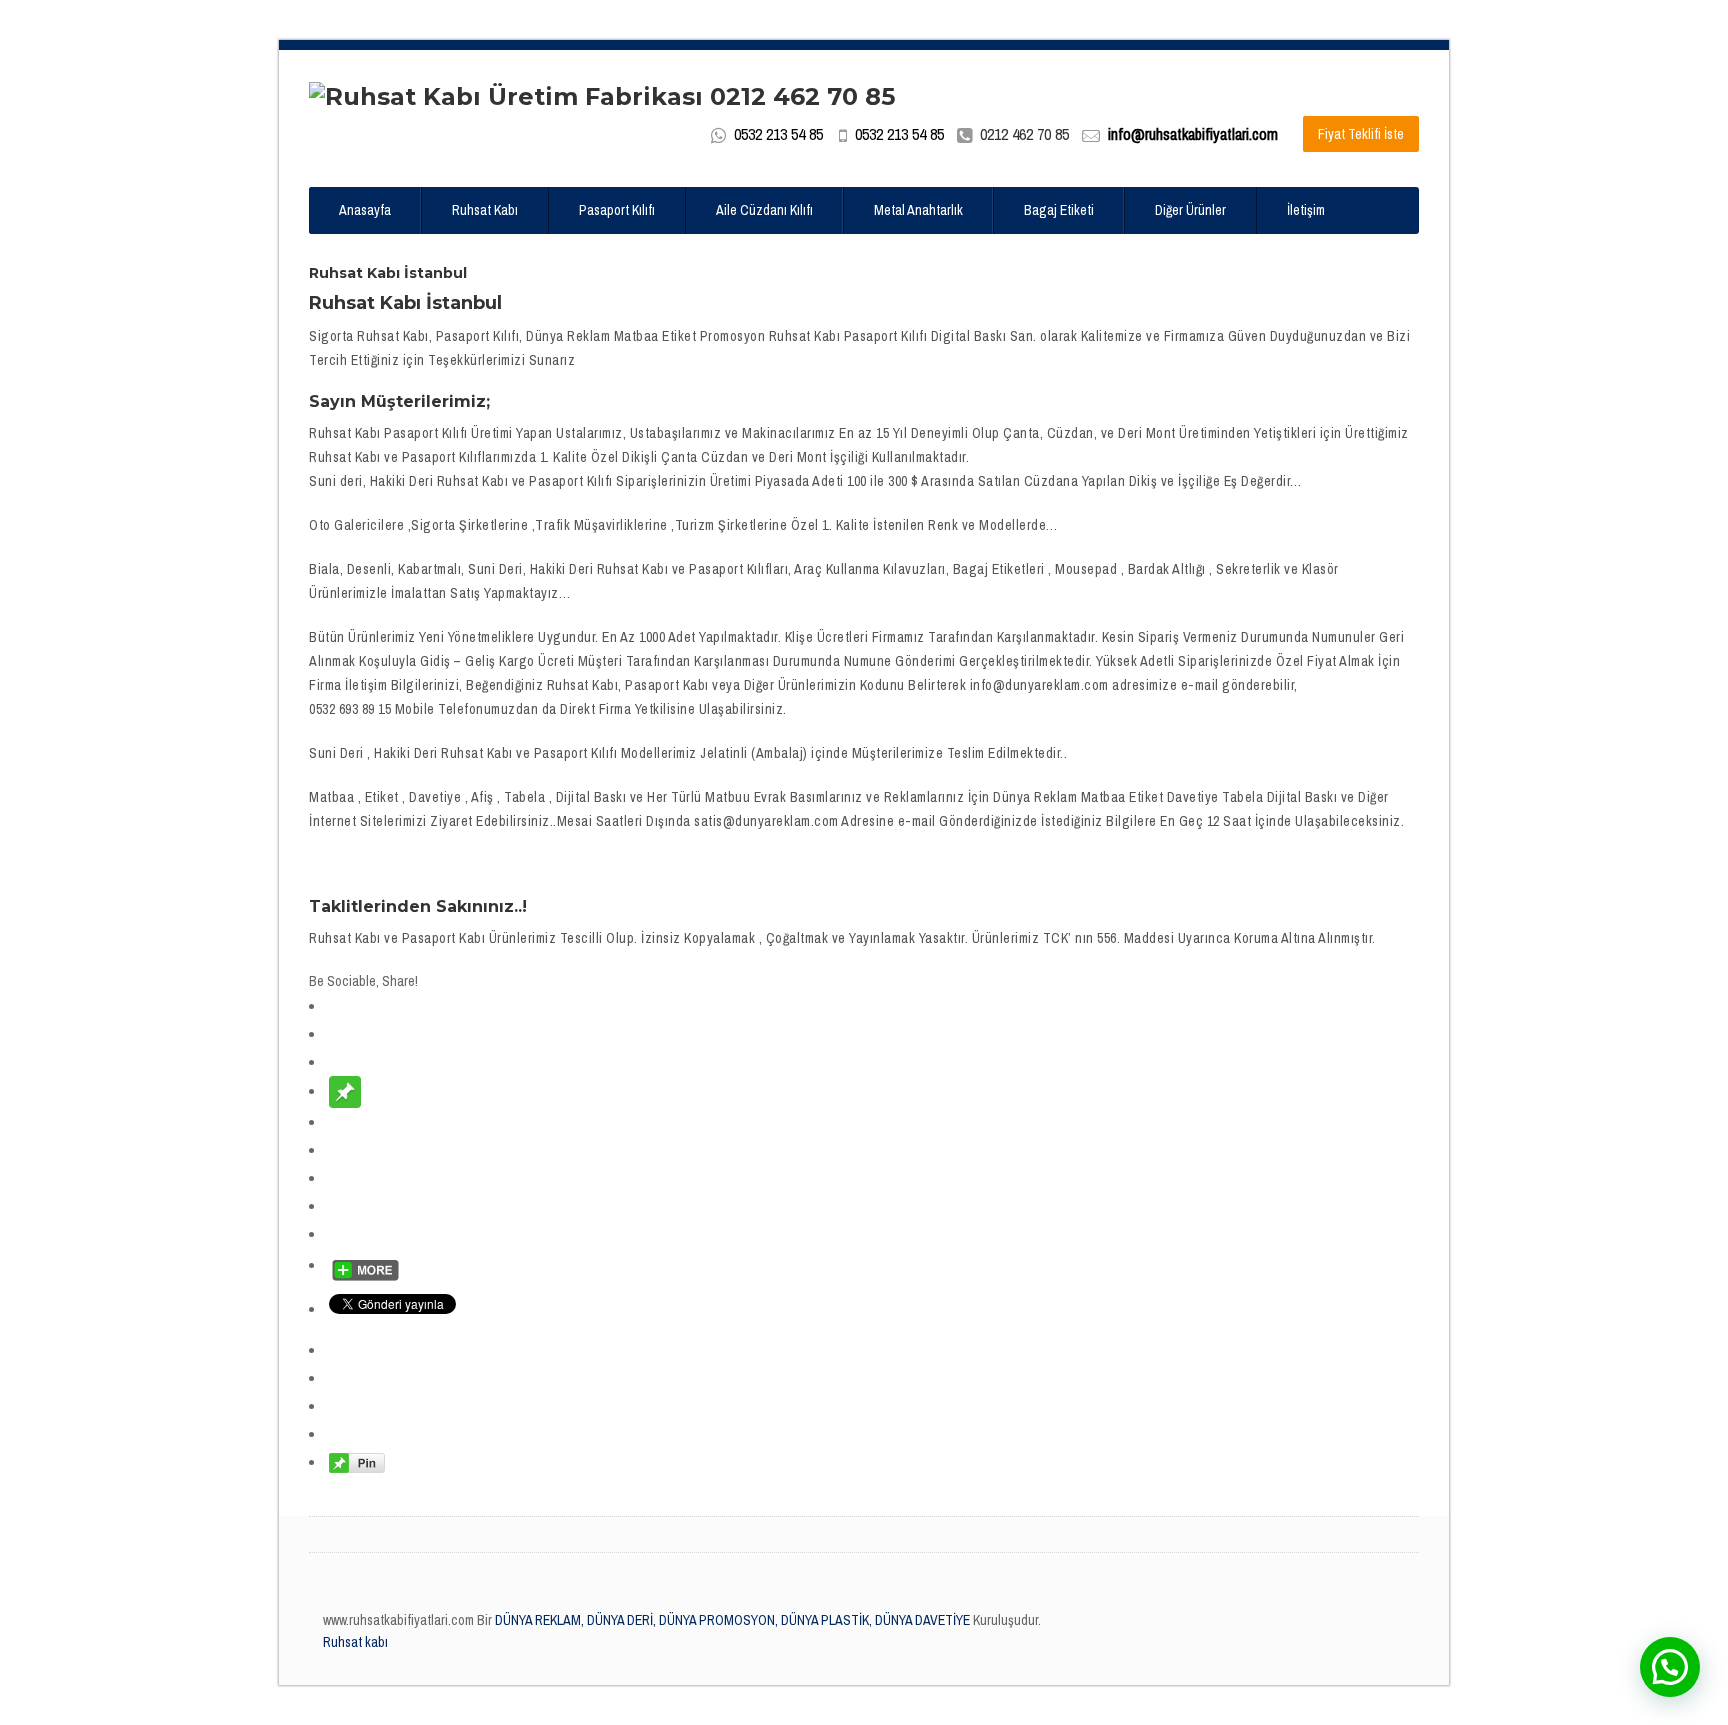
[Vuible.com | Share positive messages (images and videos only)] (345, 1091)
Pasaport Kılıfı (617, 210)
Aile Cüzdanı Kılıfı (764, 210)
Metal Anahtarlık (918, 210)
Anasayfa (365, 210)
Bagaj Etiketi (1059, 210)
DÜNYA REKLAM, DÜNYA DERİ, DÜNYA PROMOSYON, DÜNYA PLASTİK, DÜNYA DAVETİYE (731, 1620)
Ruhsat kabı (355, 1642)
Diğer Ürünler (1190, 210)
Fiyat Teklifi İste (1361, 134)
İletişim (1306, 210)
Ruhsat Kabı (485, 210)
